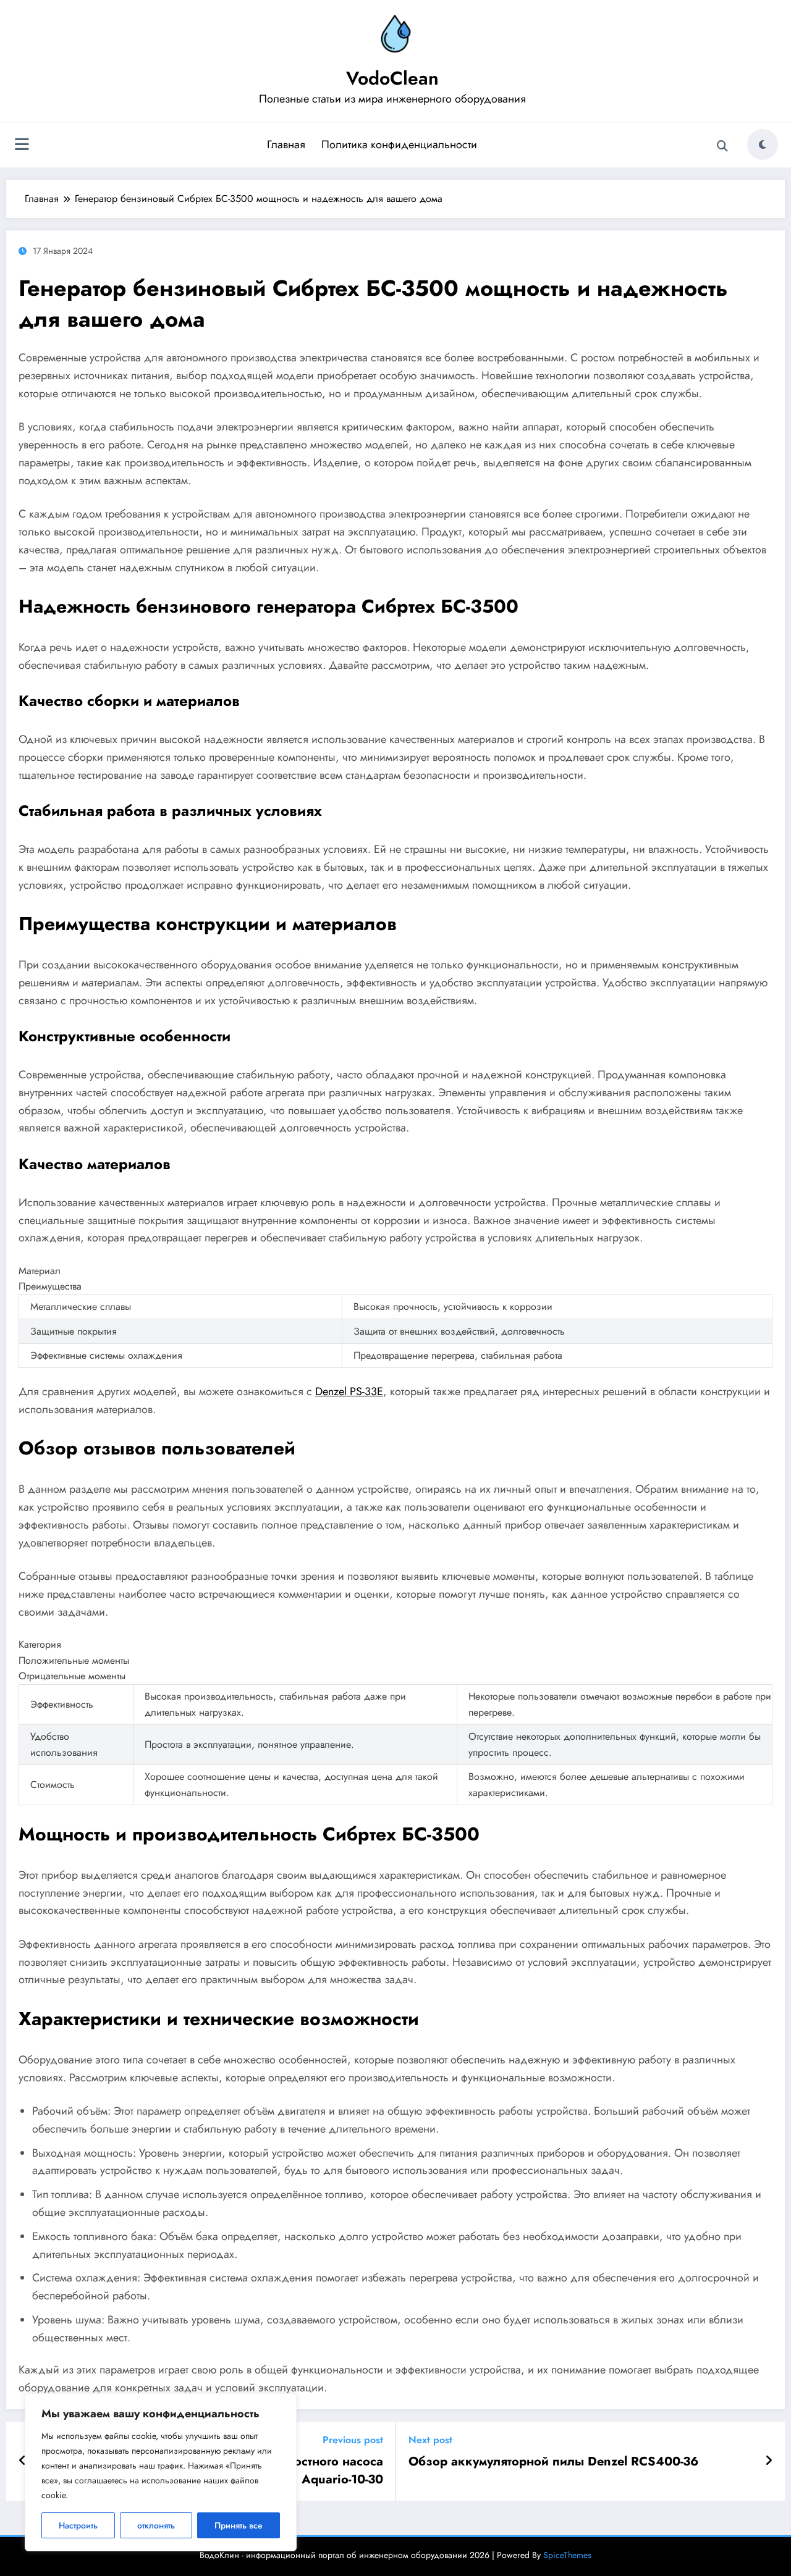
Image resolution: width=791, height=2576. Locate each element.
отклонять (156, 2525)
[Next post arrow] (769, 2461)
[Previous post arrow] (23, 2461)
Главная (286, 145)
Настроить (78, 2525)
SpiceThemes (567, 2555)
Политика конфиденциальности (399, 145)
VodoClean (392, 78)
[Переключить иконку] (22, 146)
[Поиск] (722, 146)
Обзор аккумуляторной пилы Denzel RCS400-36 (553, 2462)
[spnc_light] (763, 145)
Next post (430, 2440)
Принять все (239, 2525)
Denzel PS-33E (349, 1391)
